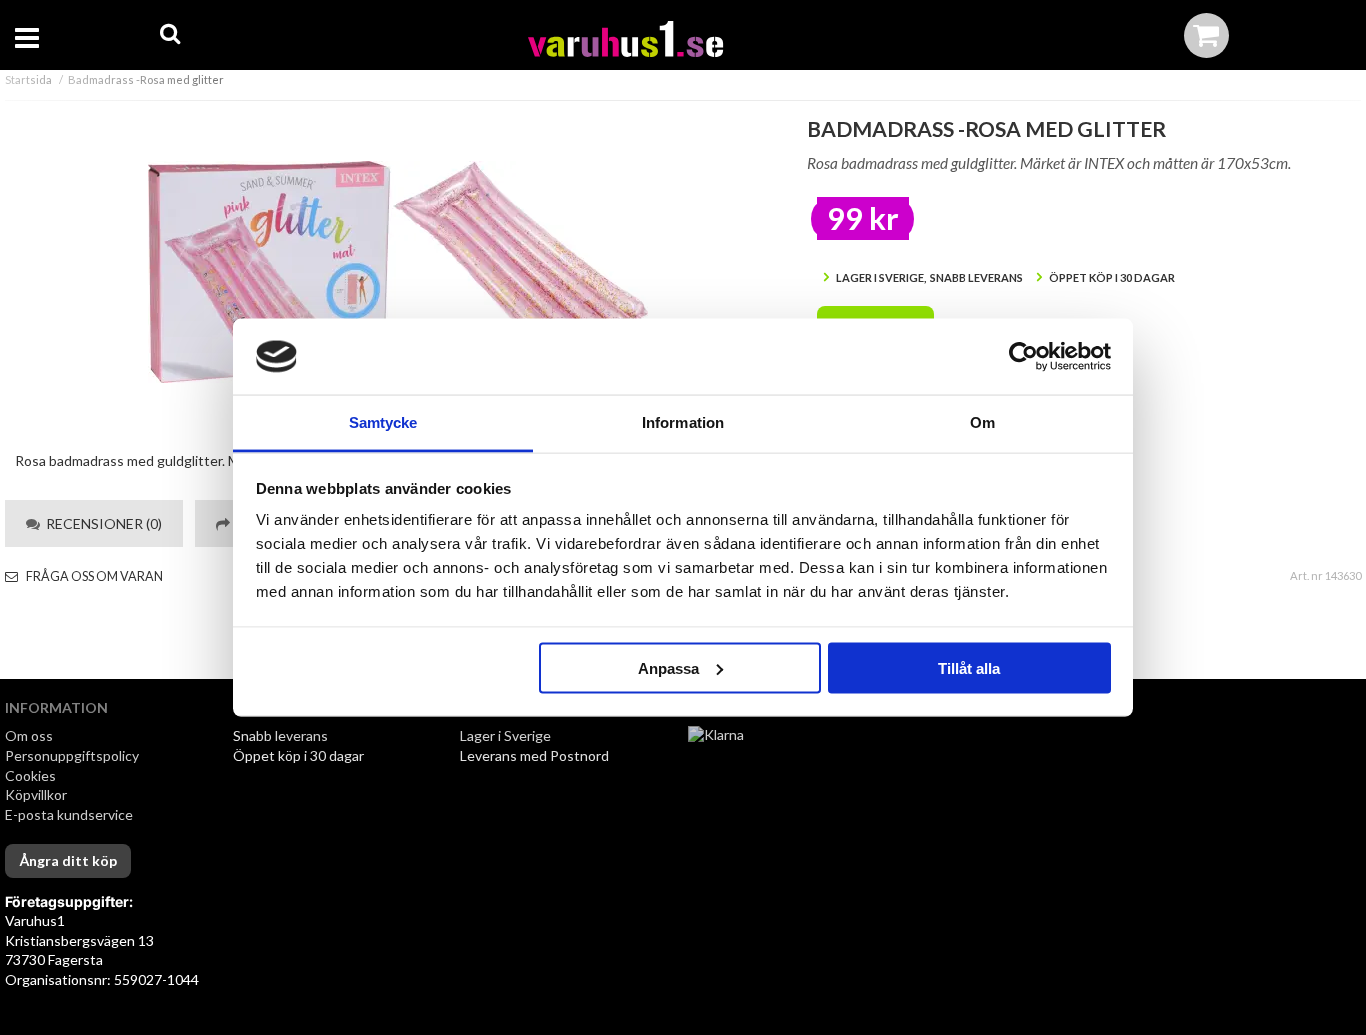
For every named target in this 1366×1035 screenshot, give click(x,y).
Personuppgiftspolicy (72, 755)
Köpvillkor (36, 794)
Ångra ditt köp (68, 860)
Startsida (28, 79)
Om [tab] (982, 422)
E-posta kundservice (70, 814)
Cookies (30, 775)
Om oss (29, 735)
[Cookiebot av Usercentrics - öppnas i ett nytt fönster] (1023, 357)
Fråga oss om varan (93, 576)
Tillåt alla (969, 667)
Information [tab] (683, 422)
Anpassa (668, 667)
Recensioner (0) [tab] (101, 523)
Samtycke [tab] (383, 422)
